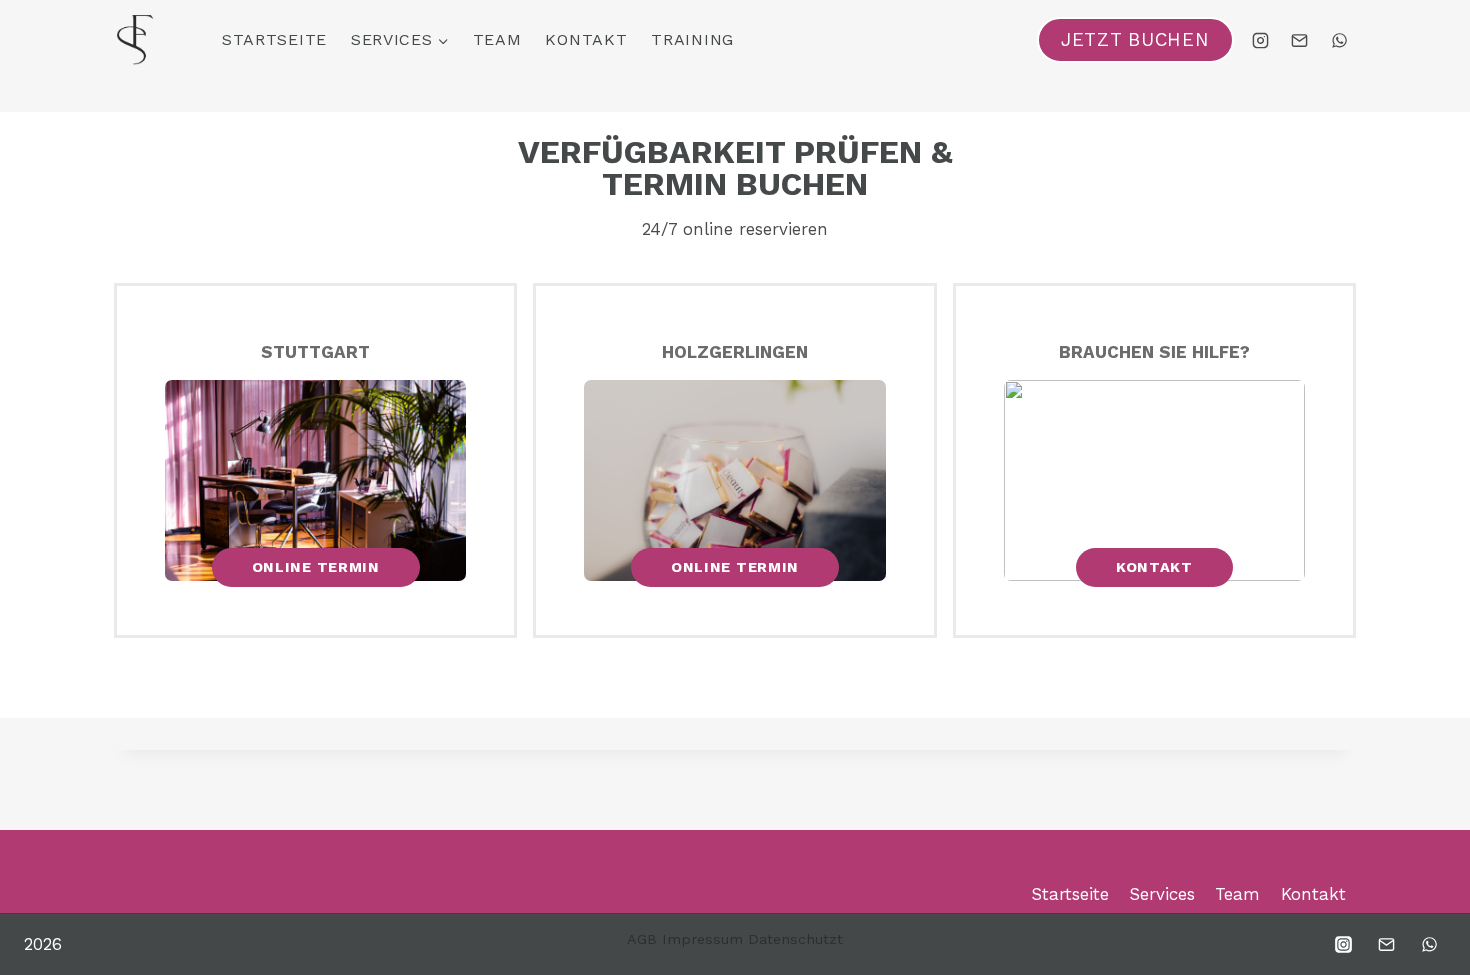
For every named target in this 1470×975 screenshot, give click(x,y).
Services (1162, 894)
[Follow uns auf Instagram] (1343, 944)
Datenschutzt (795, 939)
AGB (642, 939)
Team (497, 39)
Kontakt (586, 39)
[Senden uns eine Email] (1386, 944)
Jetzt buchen (1135, 40)
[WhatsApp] (1339, 40)
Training (692, 39)
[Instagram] (1261, 40)
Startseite (274, 39)
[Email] (1300, 40)
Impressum (702, 939)
